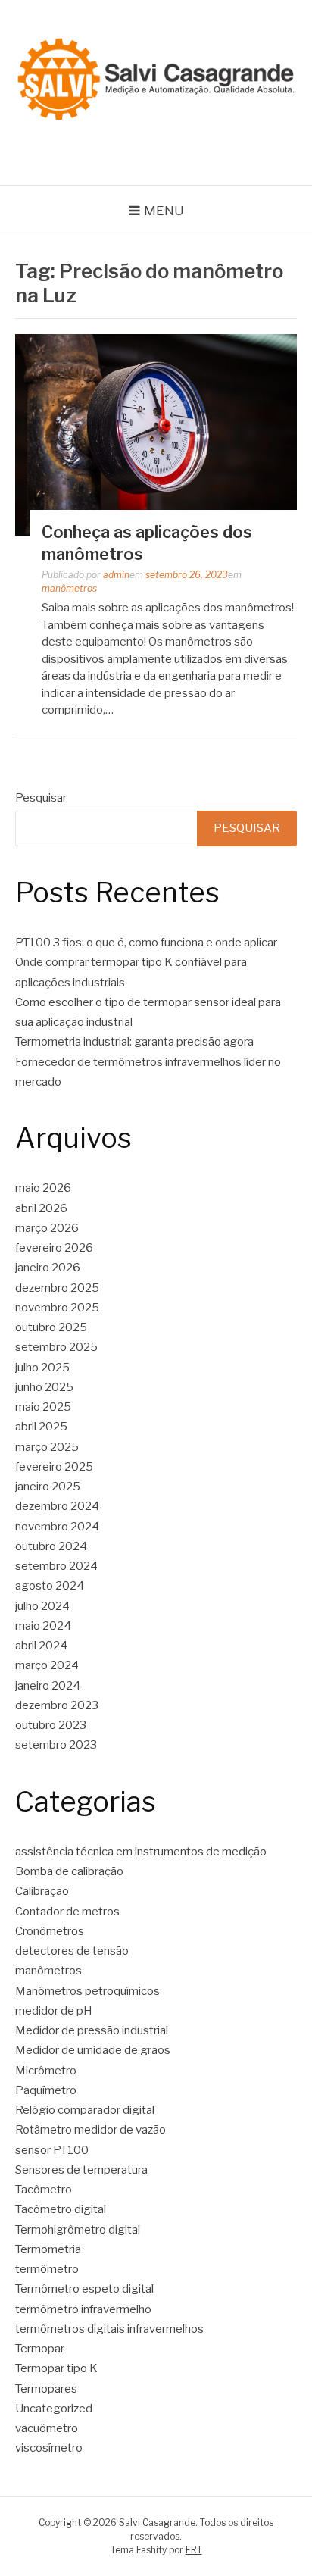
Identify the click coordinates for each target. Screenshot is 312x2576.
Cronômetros (50, 1931)
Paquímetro (46, 2090)
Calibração (42, 1891)
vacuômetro (47, 2428)
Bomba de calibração (69, 1871)
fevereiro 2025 (54, 1467)
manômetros (69, 588)
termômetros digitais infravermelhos (109, 2329)
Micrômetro (46, 2071)
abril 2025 (41, 1427)
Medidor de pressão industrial (92, 2030)
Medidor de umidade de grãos (93, 2050)
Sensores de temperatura (81, 2170)
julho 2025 (42, 1368)
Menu (164, 211)
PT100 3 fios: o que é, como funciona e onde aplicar (146, 943)
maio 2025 (43, 1407)
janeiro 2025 (48, 1487)
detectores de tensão (72, 1951)
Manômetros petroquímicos (87, 1991)
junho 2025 (44, 1387)
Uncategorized (54, 2409)
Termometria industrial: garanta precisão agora (134, 1042)
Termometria (48, 2249)
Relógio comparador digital (85, 2110)
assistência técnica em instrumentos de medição (141, 1852)
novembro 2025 (57, 1308)
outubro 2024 (51, 1546)
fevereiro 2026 (54, 1248)
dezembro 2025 (57, 1288)
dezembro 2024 (57, 1506)
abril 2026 (41, 1208)
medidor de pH (54, 2011)
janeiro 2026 (48, 1268)
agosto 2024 (50, 1586)
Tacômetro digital (62, 2209)
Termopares (46, 2389)
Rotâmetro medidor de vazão (90, 2130)
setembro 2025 (56, 1347)
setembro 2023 (56, 1745)
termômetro (47, 2269)
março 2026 (47, 1228)
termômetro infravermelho (83, 2309)
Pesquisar (41, 798)
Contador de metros (67, 1912)
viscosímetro (49, 2448)
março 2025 (47, 1447)
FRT (194, 2550)
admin (116, 575)
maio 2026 (43, 1188)
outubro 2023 (51, 1725)
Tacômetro (44, 2190)
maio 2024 (43, 1626)
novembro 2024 (57, 1527)
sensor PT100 (52, 2150)
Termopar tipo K (56, 2368)
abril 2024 (41, 1646)
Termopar (40, 2349)
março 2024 (47, 1665)
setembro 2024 (56, 1566)
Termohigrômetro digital (78, 2230)
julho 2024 (42, 1606)
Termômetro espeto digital (84, 2289)
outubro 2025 (51, 1327)
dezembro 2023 (57, 1705)
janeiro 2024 (48, 1686)
